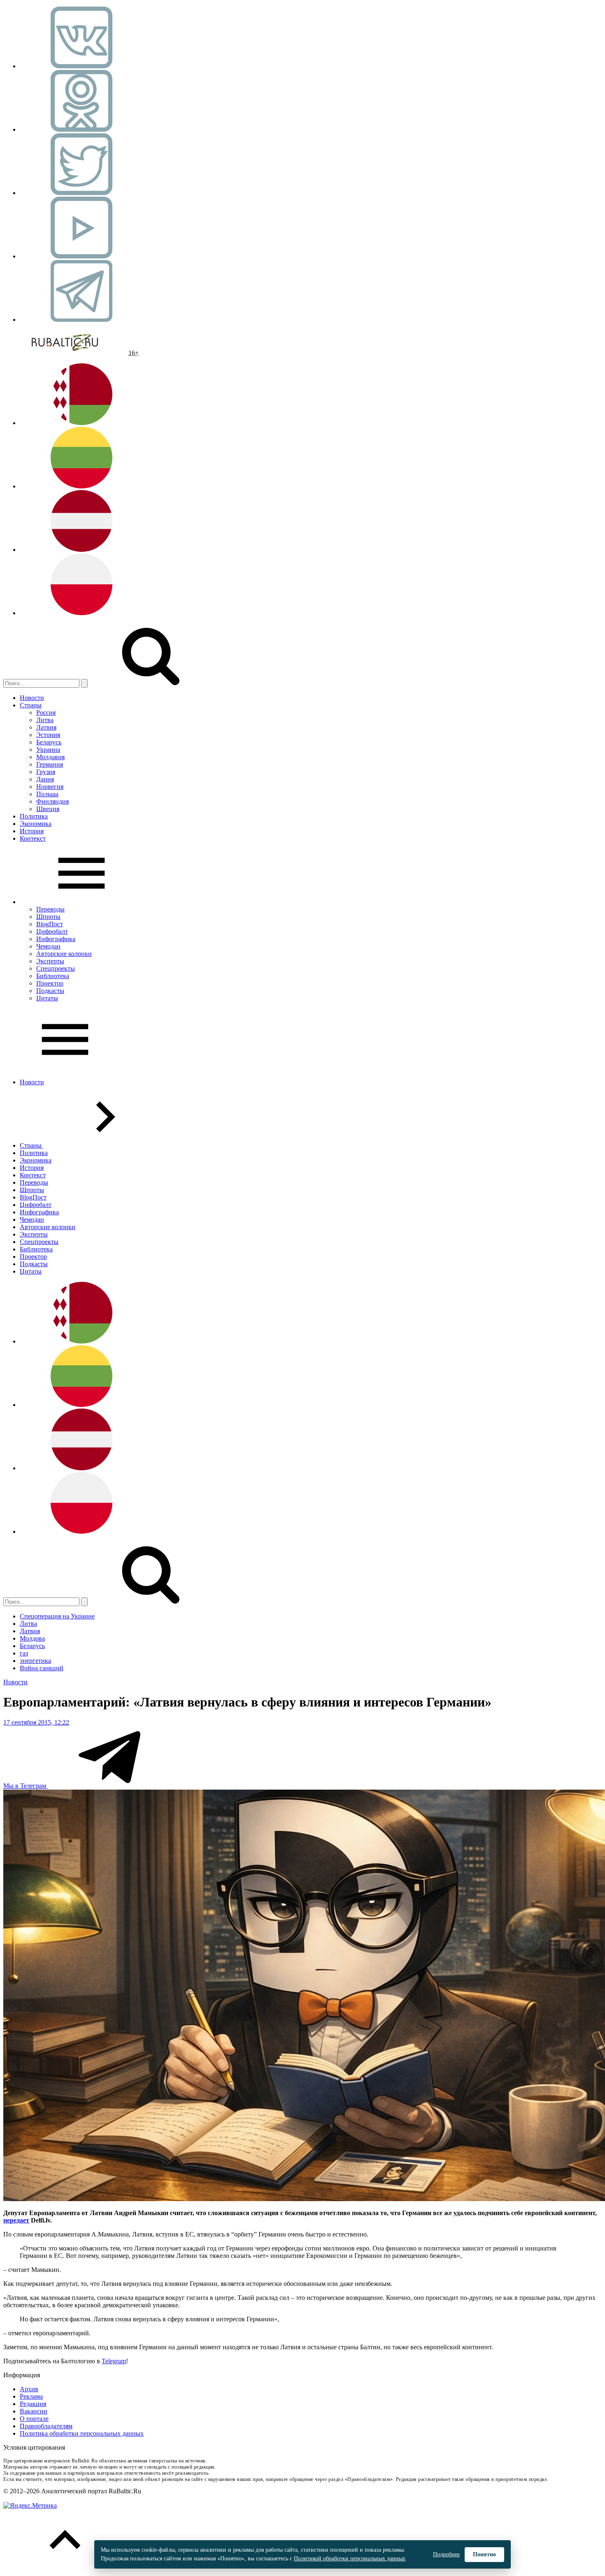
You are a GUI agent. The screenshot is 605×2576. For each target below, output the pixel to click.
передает (16, 2220)
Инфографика (56, 939)
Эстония (48, 735)
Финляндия (52, 801)
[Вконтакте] (81, 66)
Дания (45, 779)
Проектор (50, 983)
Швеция (48, 809)
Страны (31, 705)
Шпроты (48, 917)
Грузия (46, 772)
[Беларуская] (81, 423)
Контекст (33, 838)
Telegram (114, 2361)
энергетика (35, 1661)
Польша (47, 794)
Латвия (46, 727)
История (32, 831)
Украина (48, 750)
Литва (45, 720)
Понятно (484, 2554)
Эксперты (50, 961)
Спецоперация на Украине (57, 1616)
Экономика (36, 824)
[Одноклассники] (81, 129)
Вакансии (34, 2411)
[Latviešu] (81, 550)
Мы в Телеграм (26, 1786)
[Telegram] (81, 320)
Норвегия (50, 787)
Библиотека (53, 976)
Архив (29, 2389)
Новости (32, 698)
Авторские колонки (64, 954)
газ (24, 1653)
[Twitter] (81, 193)
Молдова (32, 1638)
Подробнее (446, 2554)
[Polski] (81, 613)
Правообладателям (46, 2426)
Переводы (50, 909)
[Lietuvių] (81, 486)
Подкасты (50, 991)
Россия (46, 713)
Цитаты (47, 998)
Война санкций (42, 1668)
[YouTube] (81, 256)
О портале (34, 2419)
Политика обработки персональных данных (82, 2433)
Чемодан (48, 946)
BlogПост (50, 924)
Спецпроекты (56, 968)
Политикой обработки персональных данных (350, 2559)
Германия (50, 764)
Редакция (33, 2404)
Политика (34, 816)
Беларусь (49, 742)
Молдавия (50, 757)
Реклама (31, 2396)
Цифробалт (52, 931)
